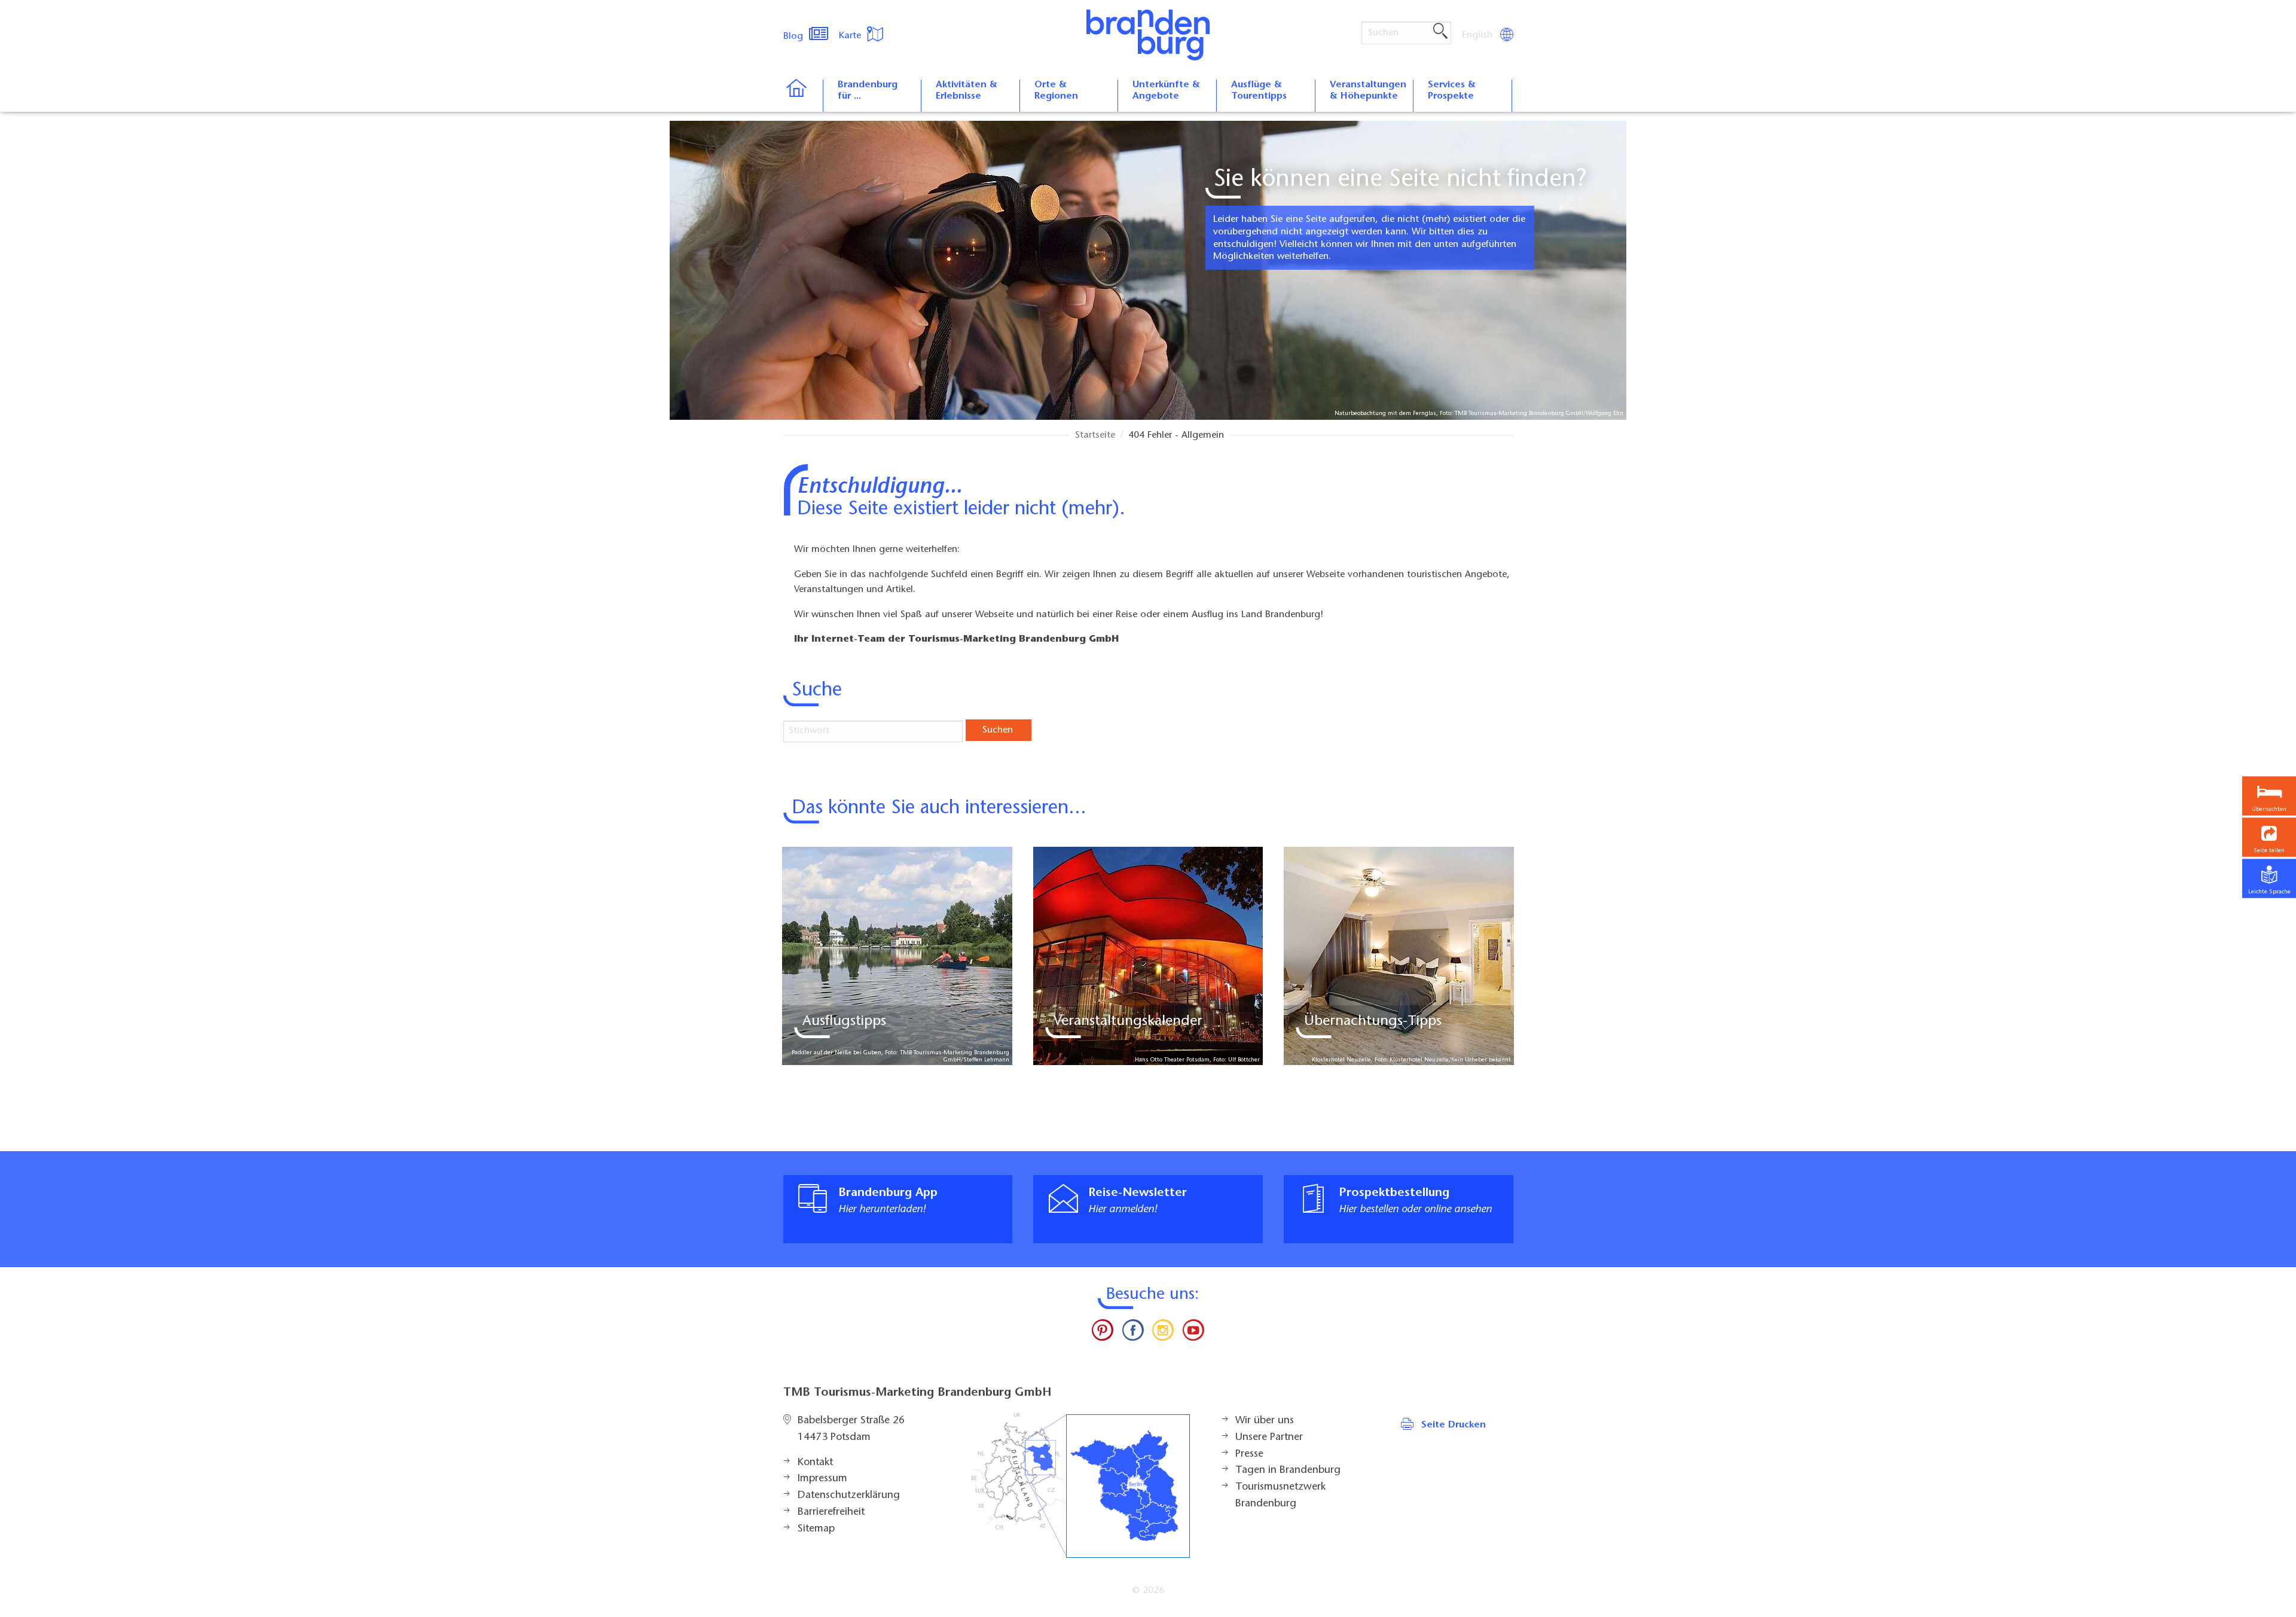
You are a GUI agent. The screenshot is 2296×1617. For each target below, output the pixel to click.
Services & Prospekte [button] (1452, 91)
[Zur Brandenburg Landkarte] (1080, 1486)
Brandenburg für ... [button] (868, 91)
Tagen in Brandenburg (1288, 1470)
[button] (2269, 838)
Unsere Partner (1269, 1438)
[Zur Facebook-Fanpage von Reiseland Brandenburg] (1133, 1333)
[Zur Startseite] (803, 96)
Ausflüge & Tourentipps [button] (1259, 91)
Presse (1249, 1454)
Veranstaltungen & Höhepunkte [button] (1368, 91)
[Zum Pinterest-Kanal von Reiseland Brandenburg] (1103, 1333)
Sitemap (816, 1529)
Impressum (822, 1479)
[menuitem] (1478, 35)
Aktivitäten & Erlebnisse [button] (967, 91)
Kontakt (815, 1463)
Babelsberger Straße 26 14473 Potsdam (851, 1429)
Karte (851, 36)
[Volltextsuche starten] (1440, 32)
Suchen (998, 730)
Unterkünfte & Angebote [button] (1166, 91)
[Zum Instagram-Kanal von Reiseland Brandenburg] (1163, 1333)
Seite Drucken (1454, 1425)
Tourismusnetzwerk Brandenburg (1280, 1496)
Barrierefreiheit (831, 1512)
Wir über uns (1265, 1421)
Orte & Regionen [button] (1056, 91)
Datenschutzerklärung (849, 1496)
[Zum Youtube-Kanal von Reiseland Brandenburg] (1193, 1333)
